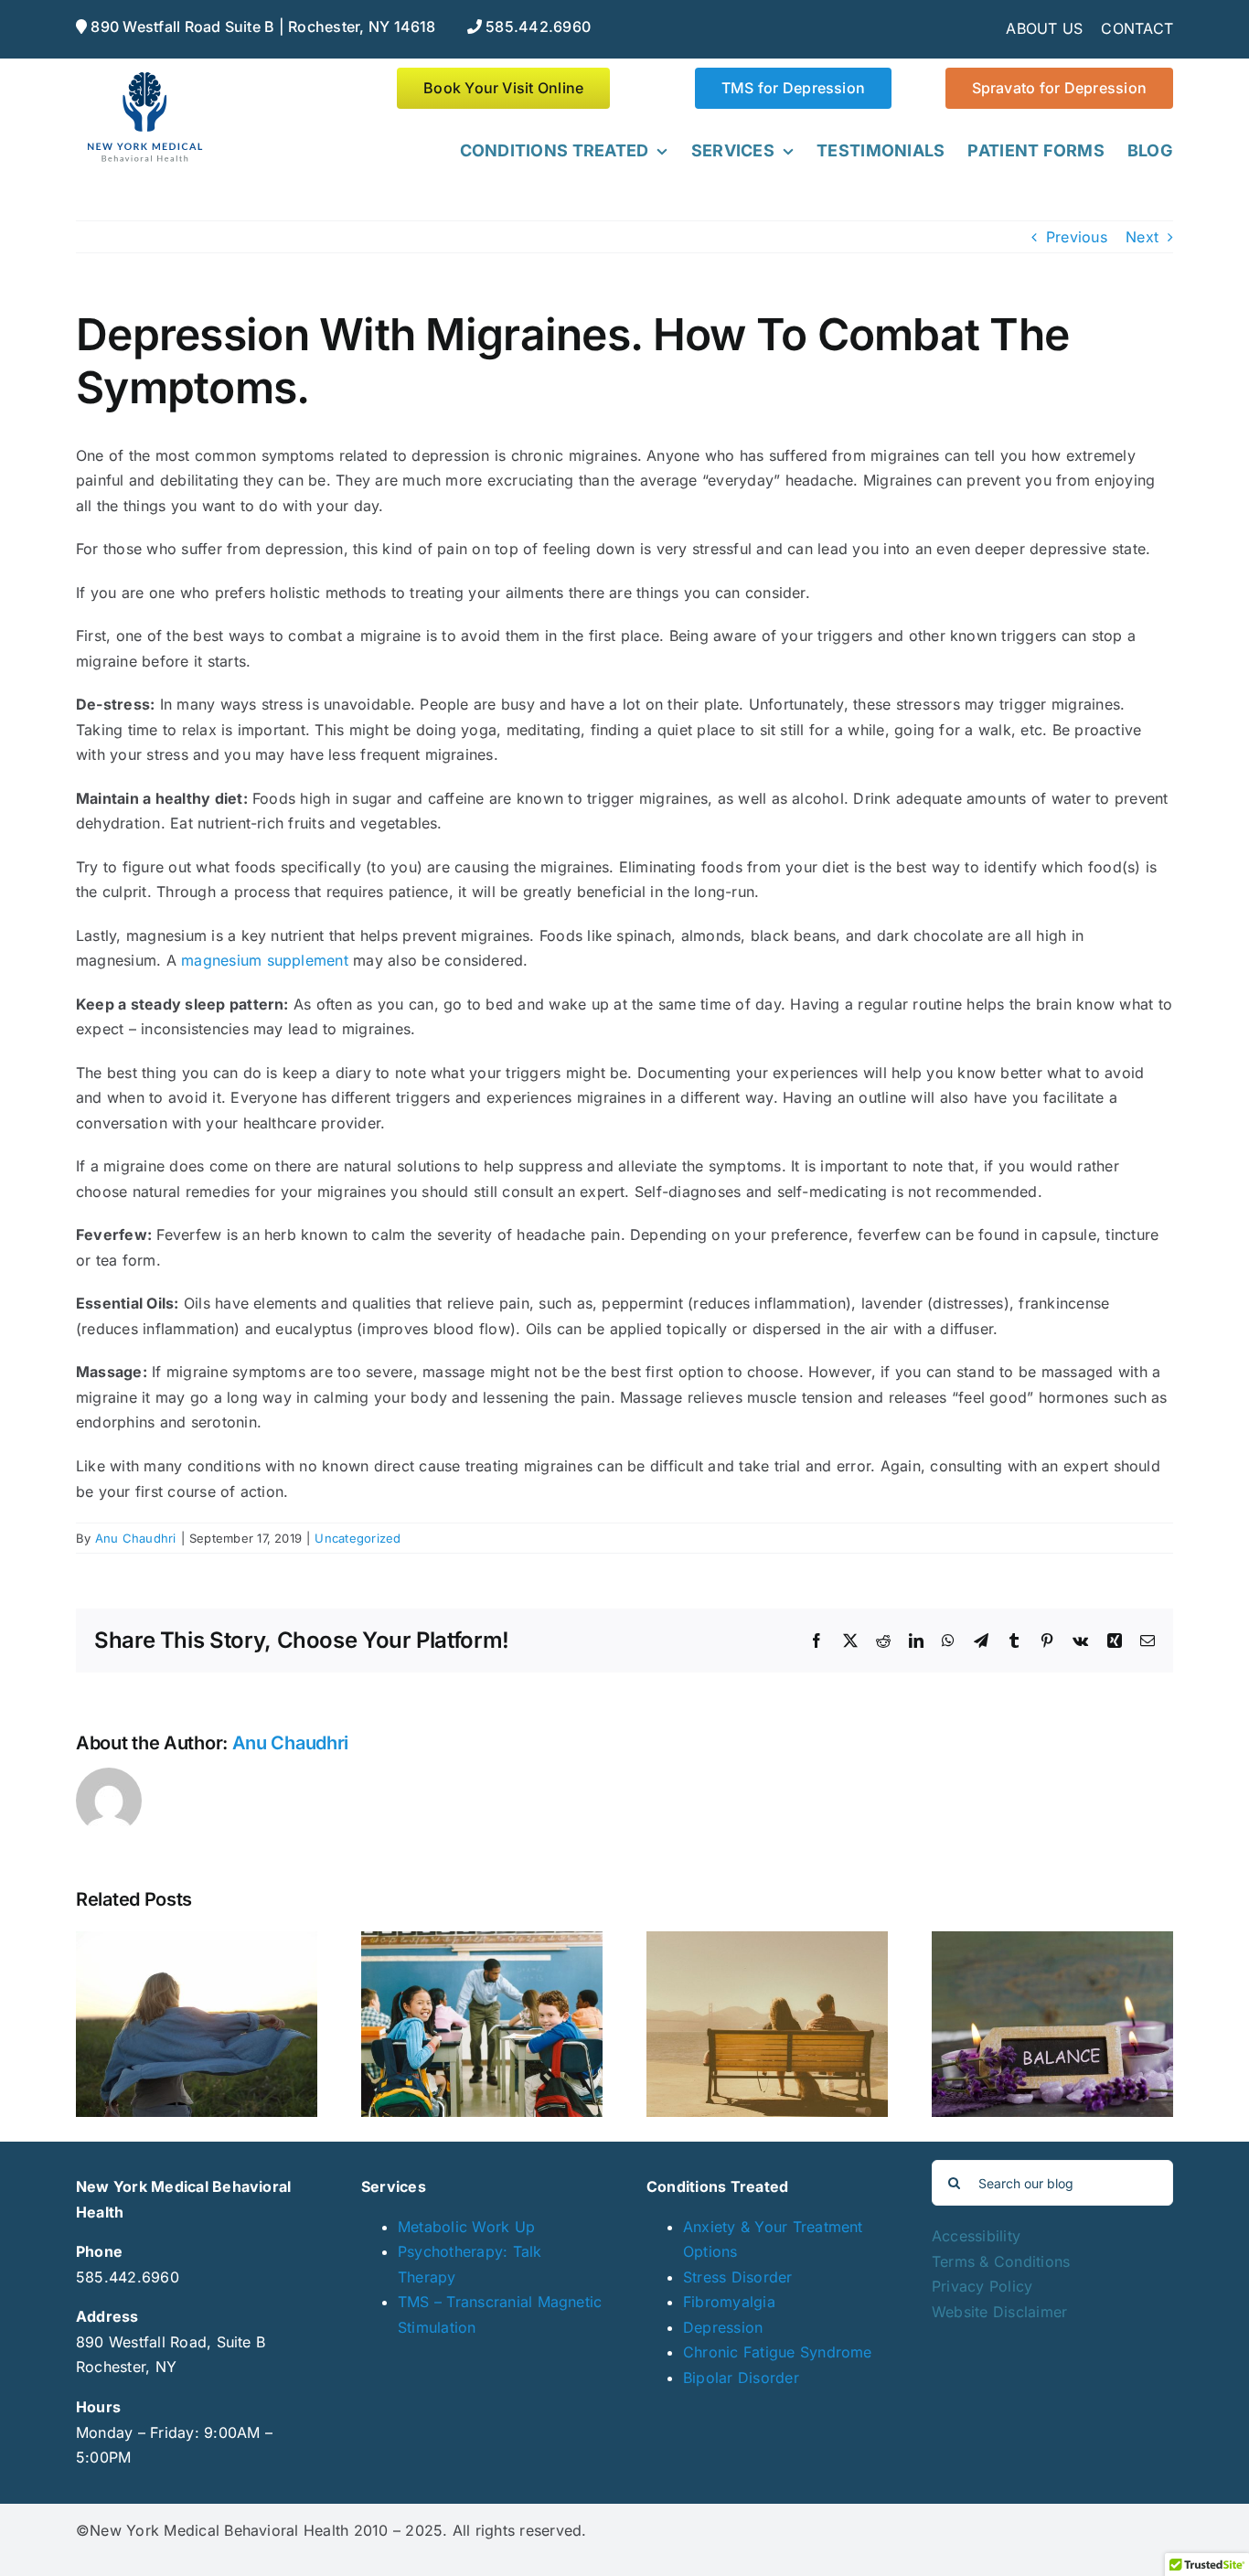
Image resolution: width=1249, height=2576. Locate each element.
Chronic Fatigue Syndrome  (780, 2352)
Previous (1077, 237)
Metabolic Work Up (466, 2227)
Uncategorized (358, 1538)
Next (1142, 237)
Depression (723, 2327)
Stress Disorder (738, 2277)
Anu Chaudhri (136, 1538)
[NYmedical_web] (144, 75)
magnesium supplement (265, 960)
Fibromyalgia (729, 2302)
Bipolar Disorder (741, 2378)
